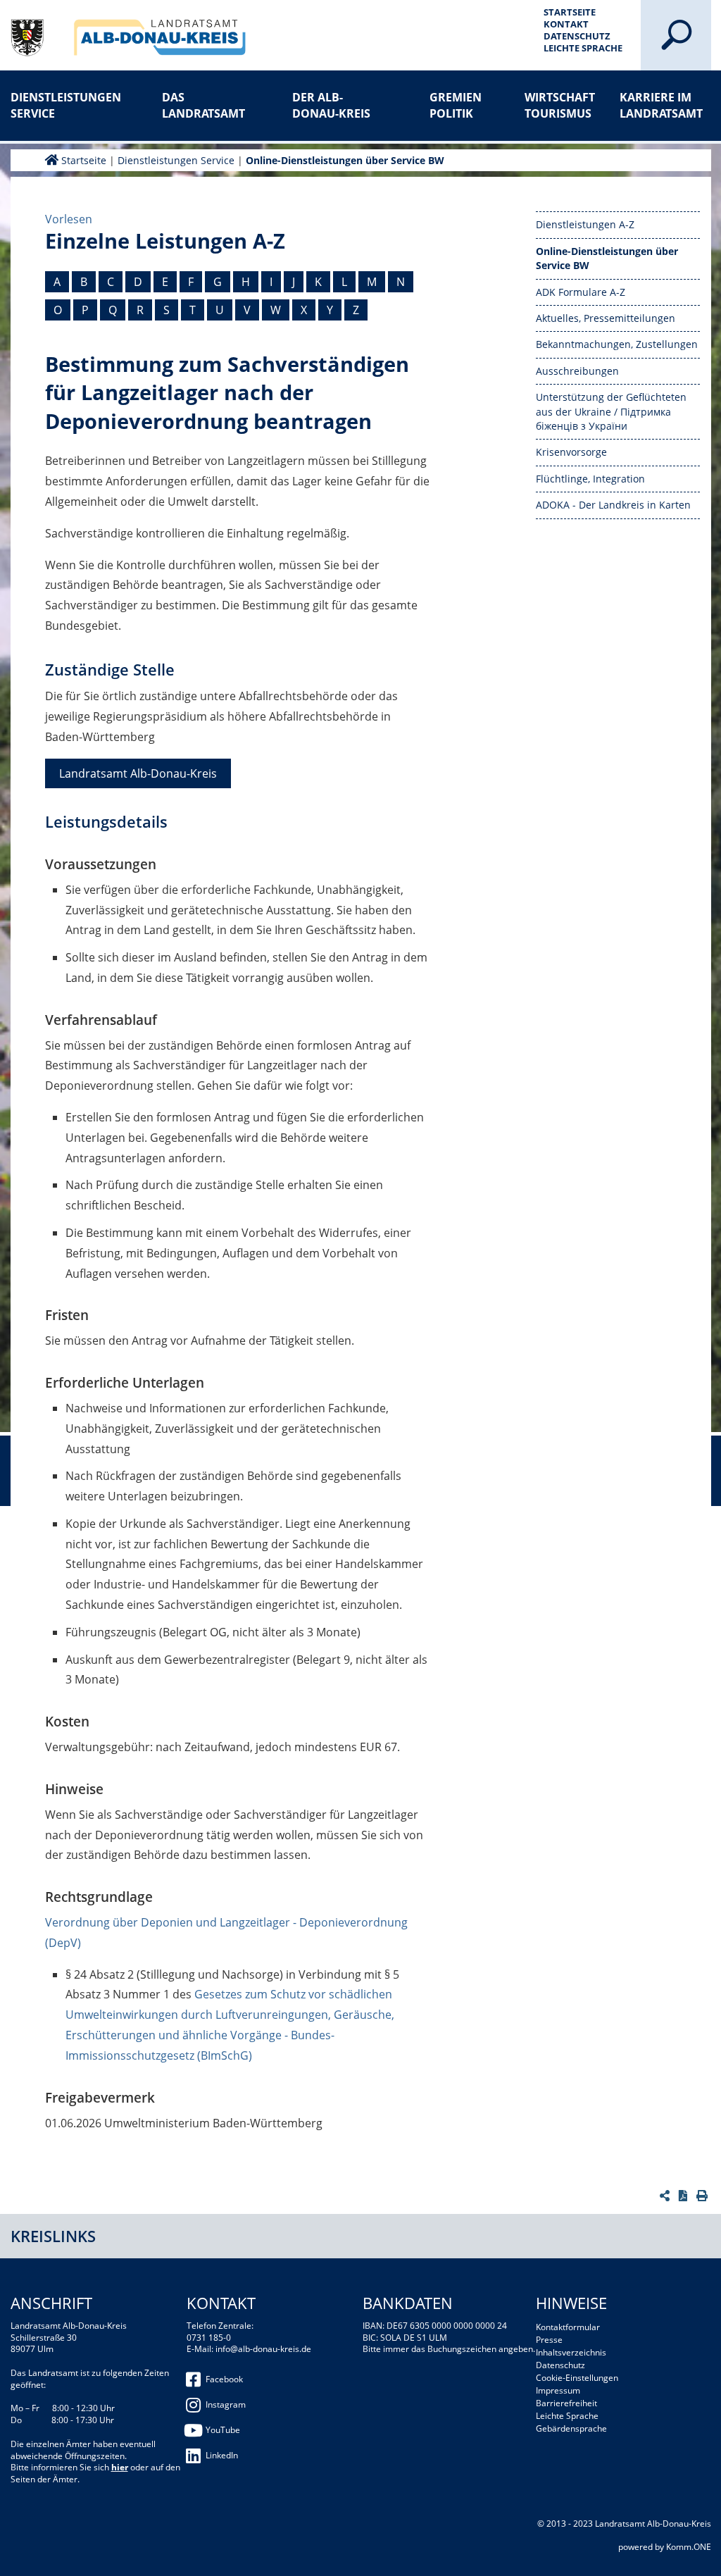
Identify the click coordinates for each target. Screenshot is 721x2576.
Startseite (570, 12)
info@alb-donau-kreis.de (263, 2349)
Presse (549, 2340)
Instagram (226, 2404)
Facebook (224, 2379)
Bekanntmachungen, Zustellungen (617, 344)
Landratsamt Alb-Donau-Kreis (138, 773)
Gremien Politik (456, 105)
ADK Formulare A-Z (581, 292)
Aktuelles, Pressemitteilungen (606, 318)
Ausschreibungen (577, 371)
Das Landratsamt (203, 105)
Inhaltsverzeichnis (571, 2352)
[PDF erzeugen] (685, 2196)
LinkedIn (222, 2455)
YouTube (223, 2430)
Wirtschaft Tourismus (560, 105)
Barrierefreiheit (566, 2403)
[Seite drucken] (704, 2196)
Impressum (558, 2390)
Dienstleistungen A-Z (585, 224)
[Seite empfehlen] (666, 2196)
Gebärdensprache (571, 2428)
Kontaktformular (568, 2327)
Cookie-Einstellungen (577, 2378)
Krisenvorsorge (571, 452)
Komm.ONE (689, 2547)
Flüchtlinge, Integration (590, 479)
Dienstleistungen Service (56, 105)
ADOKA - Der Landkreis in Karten (613, 505)
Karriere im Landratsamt (661, 105)
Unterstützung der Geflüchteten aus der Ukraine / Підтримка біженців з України (611, 411)
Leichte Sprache (583, 48)
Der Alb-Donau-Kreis (331, 105)
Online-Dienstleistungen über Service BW (345, 160)
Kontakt (566, 24)
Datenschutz (577, 36)
